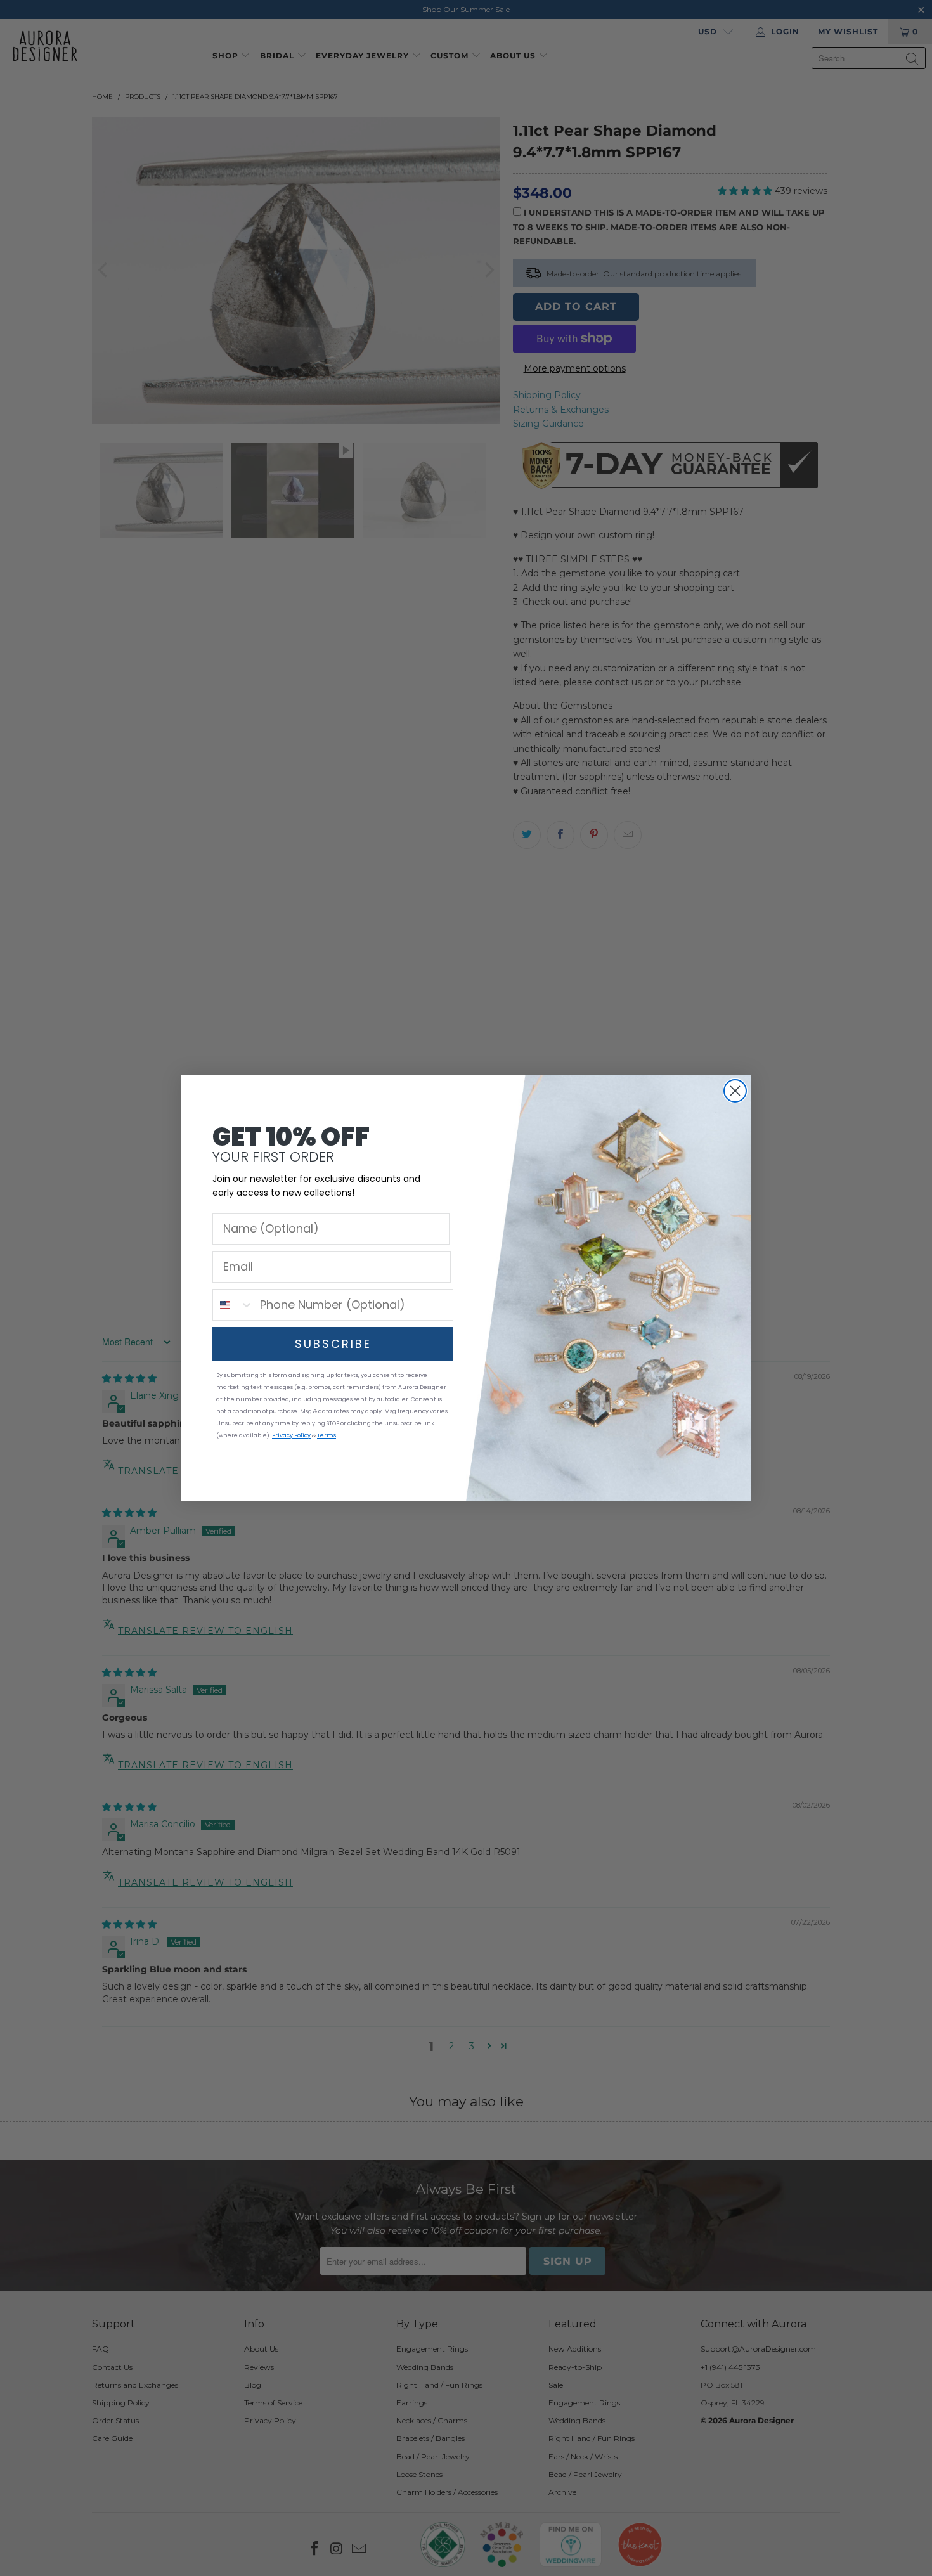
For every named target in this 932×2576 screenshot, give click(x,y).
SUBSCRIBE (333, 1344)
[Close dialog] (735, 1091)
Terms (327, 1435)
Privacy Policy (291, 1435)
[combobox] (233, 1305)
